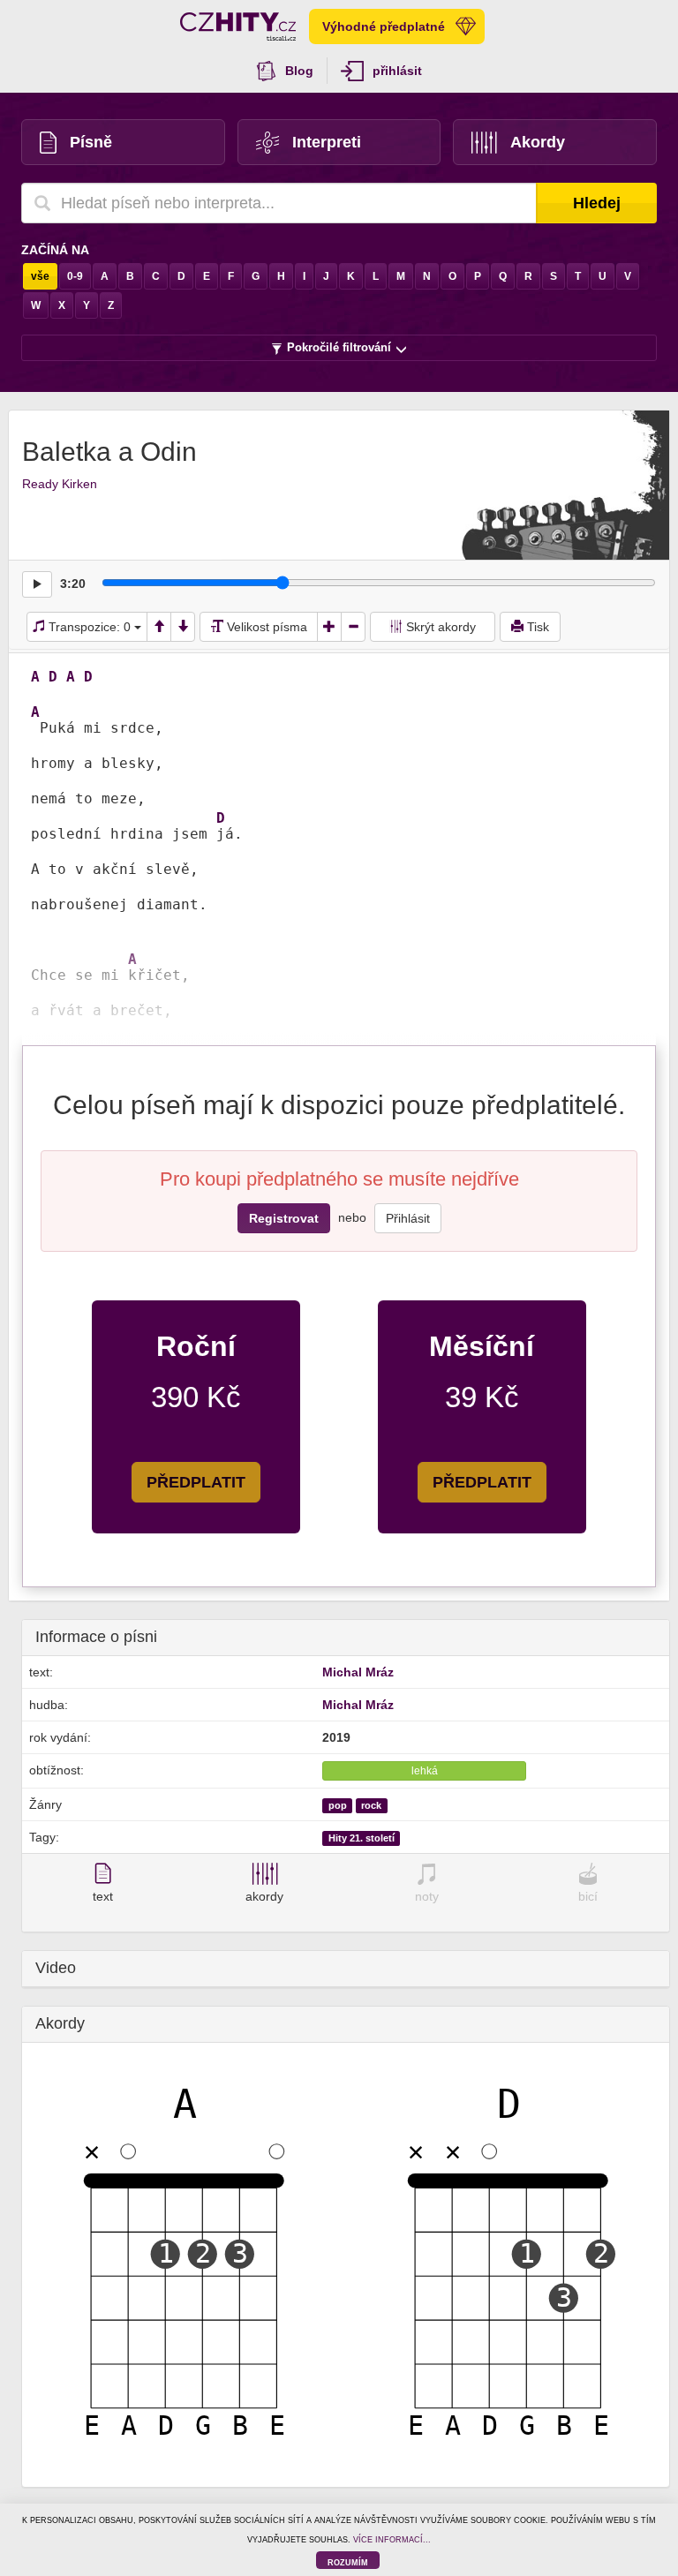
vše (40, 276)
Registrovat (284, 1218)
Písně (91, 142)
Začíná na (55, 250)
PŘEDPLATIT (196, 1482)
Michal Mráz (358, 1672)
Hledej (597, 203)
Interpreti (327, 142)
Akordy (538, 142)
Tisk (536, 627)
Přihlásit (408, 1218)
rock (371, 1805)
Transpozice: (88, 627)
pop (338, 1805)
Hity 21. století (362, 1838)
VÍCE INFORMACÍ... (392, 2540)
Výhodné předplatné (384, 26)
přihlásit (397, 71)
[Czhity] (238, 26)
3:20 (73, 584)
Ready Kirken (60, 484)
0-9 (75, 276)
